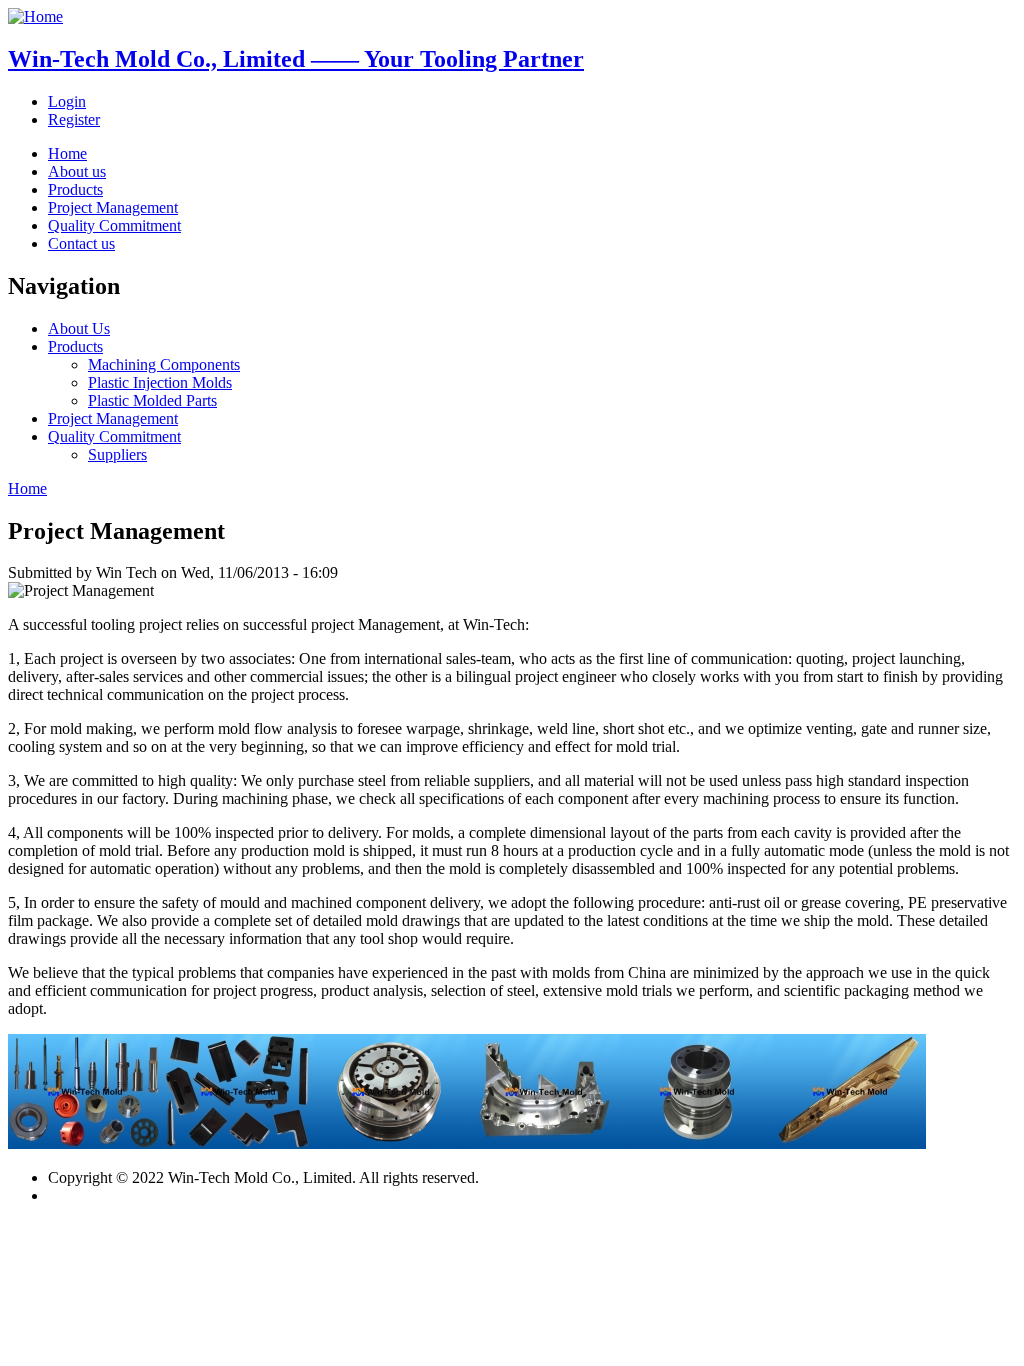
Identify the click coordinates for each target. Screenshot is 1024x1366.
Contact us (81, 243)
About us (77, 171)
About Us (79, 328)
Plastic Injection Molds (160, 382)
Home (67, 153)
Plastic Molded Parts (152, 400)
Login (67, 101)
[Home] (35, 16)
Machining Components (164, 364)
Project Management (113, 207)
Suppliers (117, 454)
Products (75, 189)
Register (74, 119)
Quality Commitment (114, 225)
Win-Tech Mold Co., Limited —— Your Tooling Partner (296, 59)
